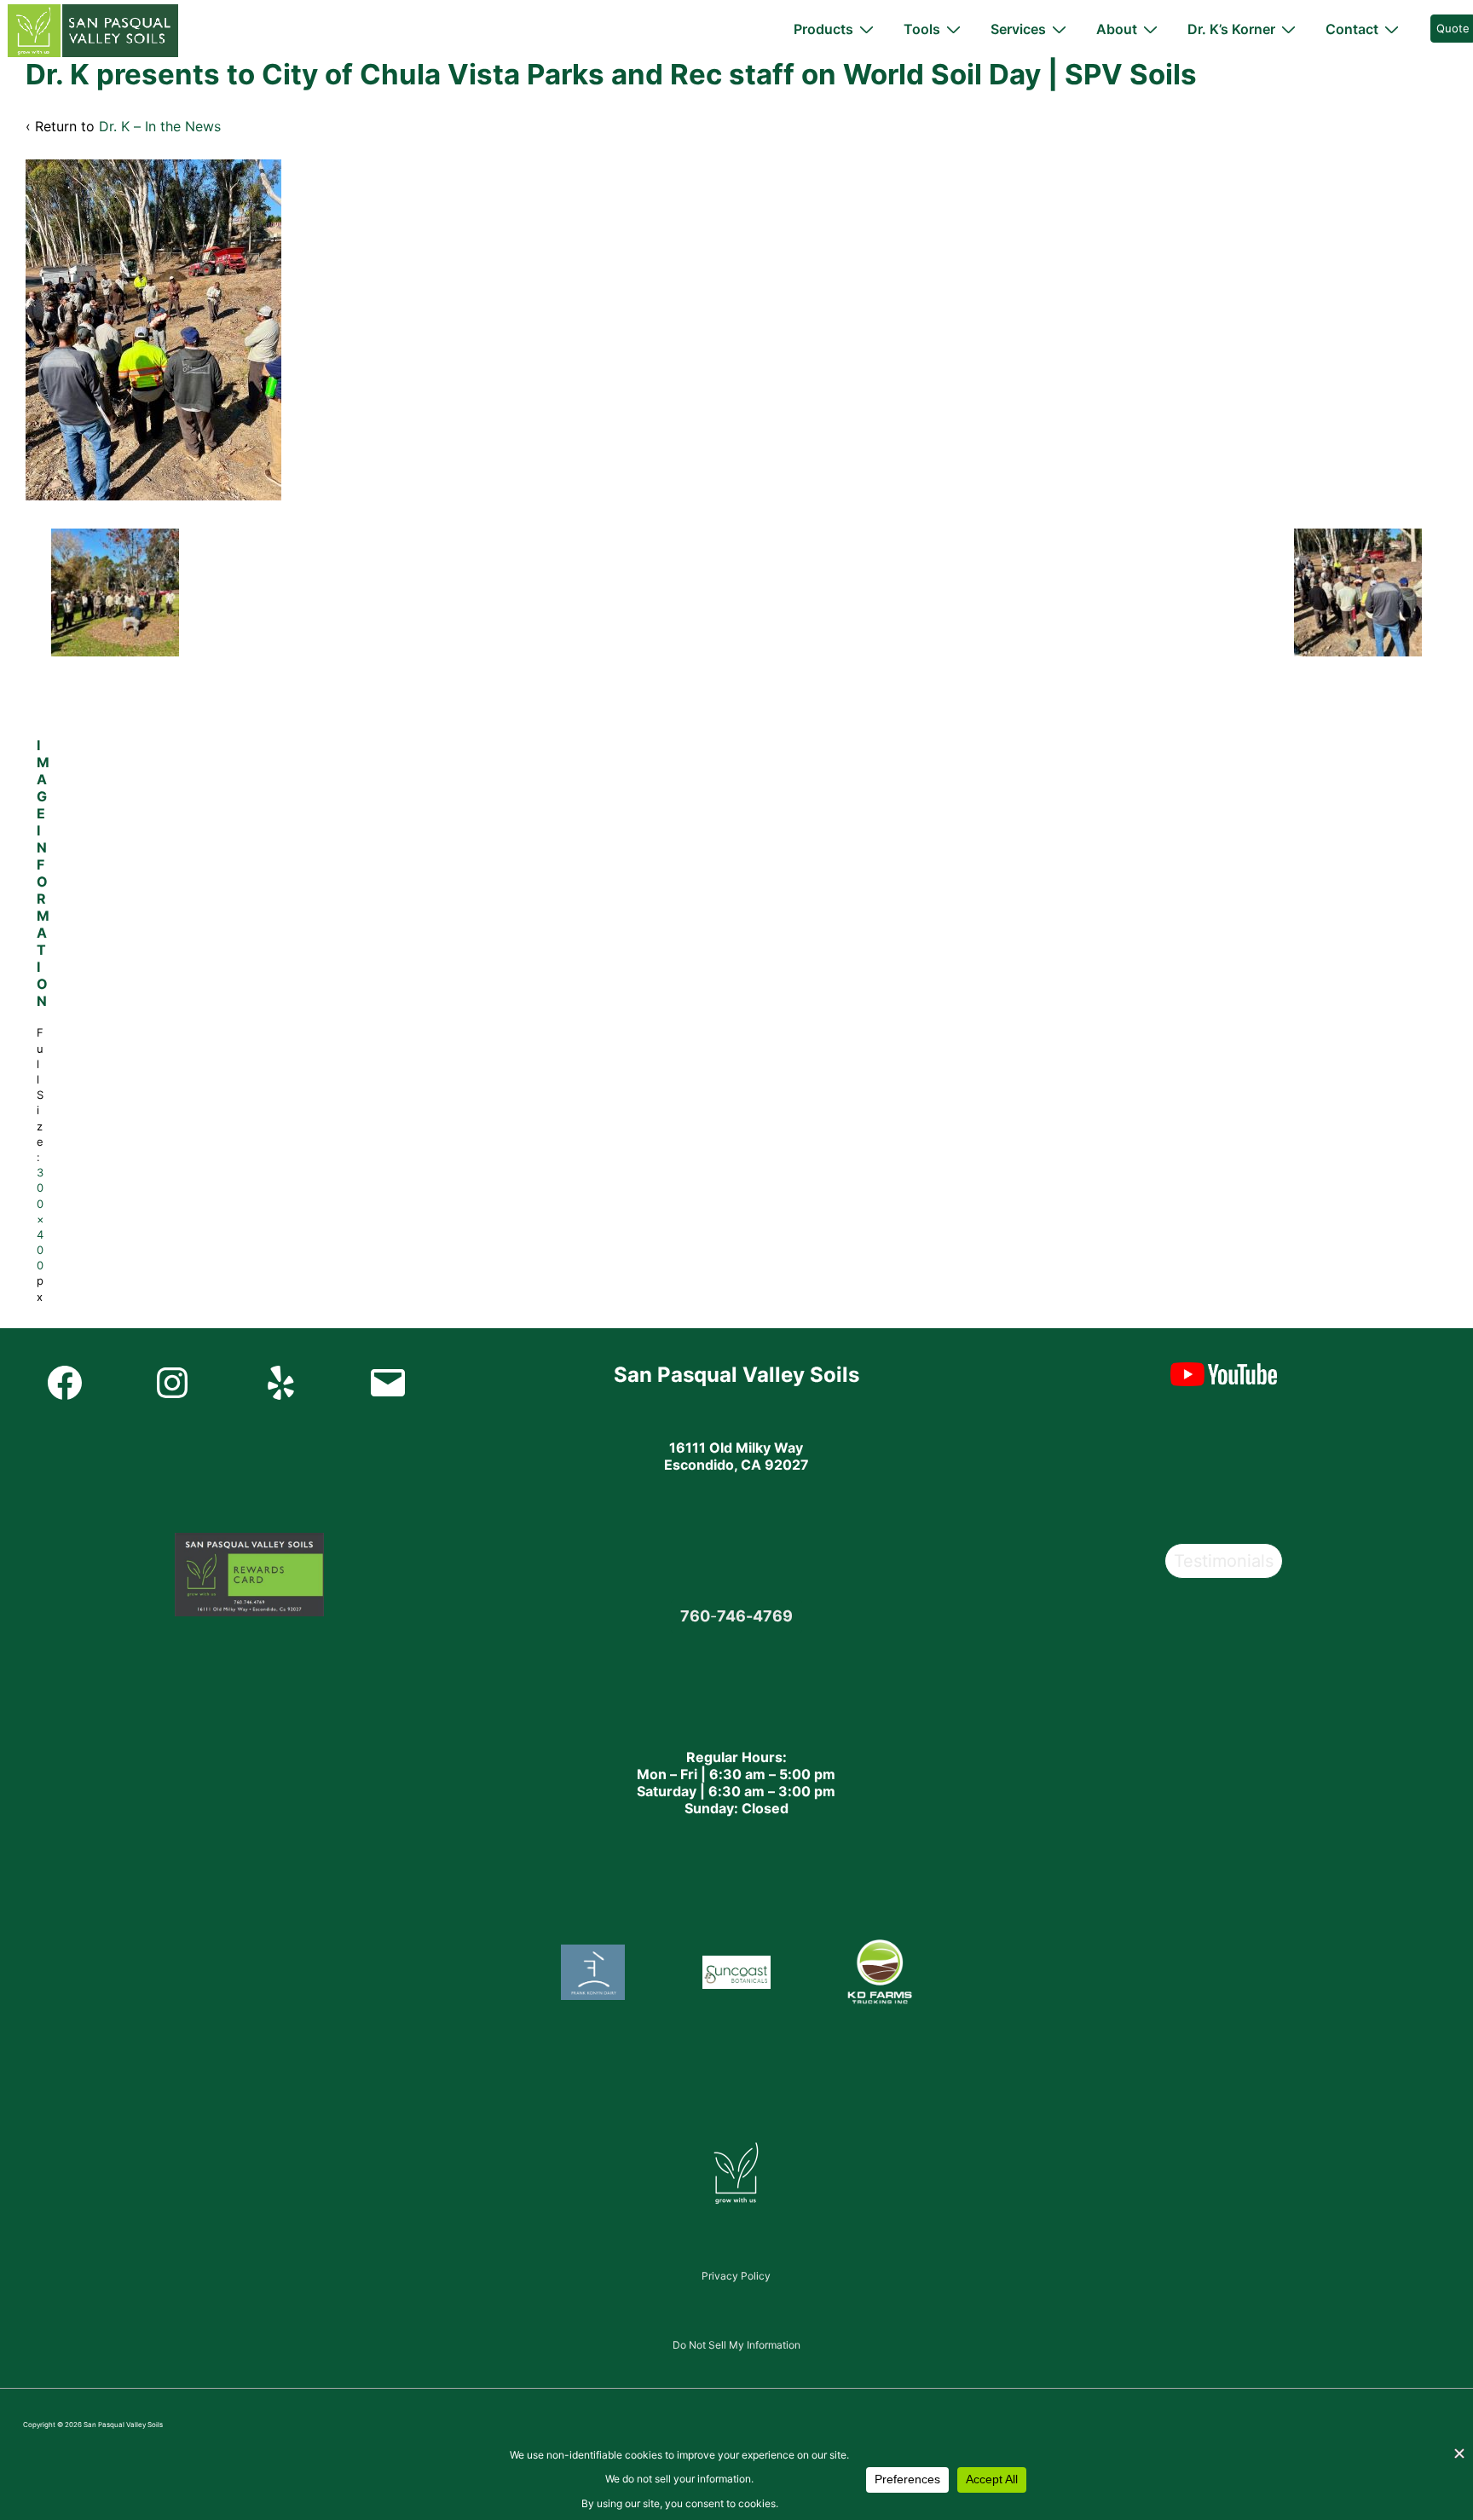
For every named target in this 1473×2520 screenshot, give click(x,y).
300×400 (40, 1219)
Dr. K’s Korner (1231, 29)
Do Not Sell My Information (736, 2345)
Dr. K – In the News (160, 126)
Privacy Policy (736, 2276)
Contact (1352, 29)
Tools (922, 29)
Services (1018, 29)
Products (823, 29)
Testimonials (1224, 1561)
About (1117, 29)
